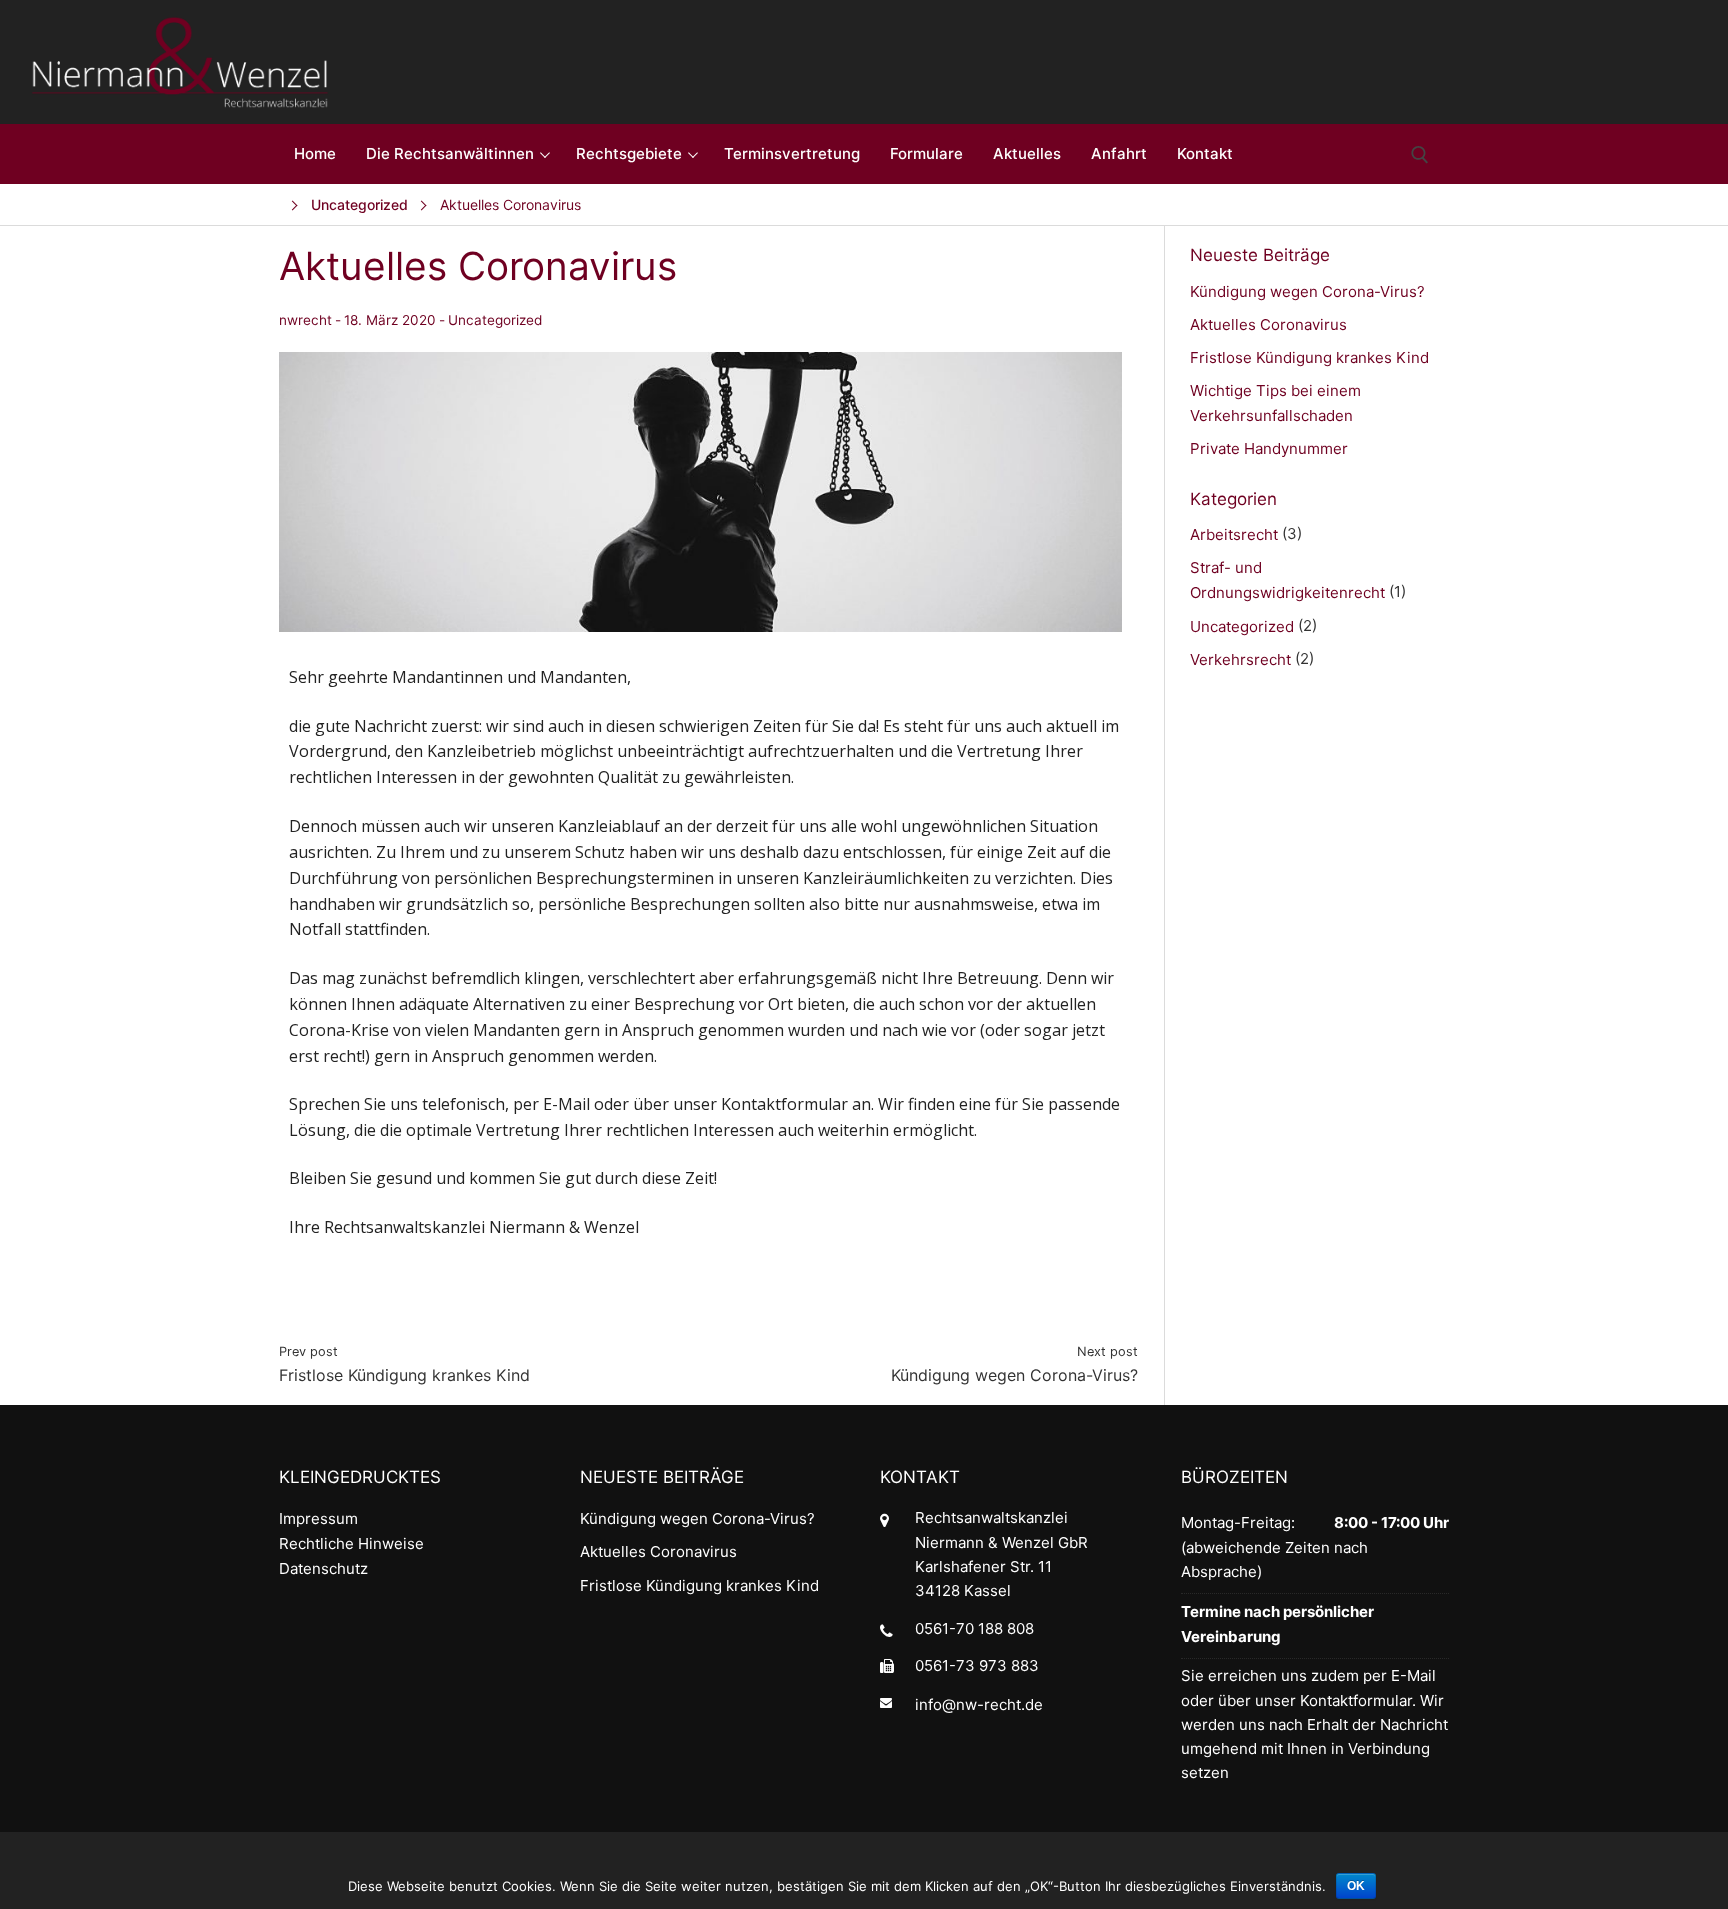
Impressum (318, 1518)
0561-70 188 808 (974, 1628)
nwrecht (305, 321)
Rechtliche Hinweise (351, 1543)
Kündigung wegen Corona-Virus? (1307, 290)
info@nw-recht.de (979, 1703)
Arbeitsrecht (1234, 534)
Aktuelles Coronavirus (1268, 324)
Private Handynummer (1269, 448)
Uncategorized (495, 320)
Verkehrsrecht (1240, 658)
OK (1356, 1886)
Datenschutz (323, 1568)
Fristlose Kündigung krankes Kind (1309, 357)
